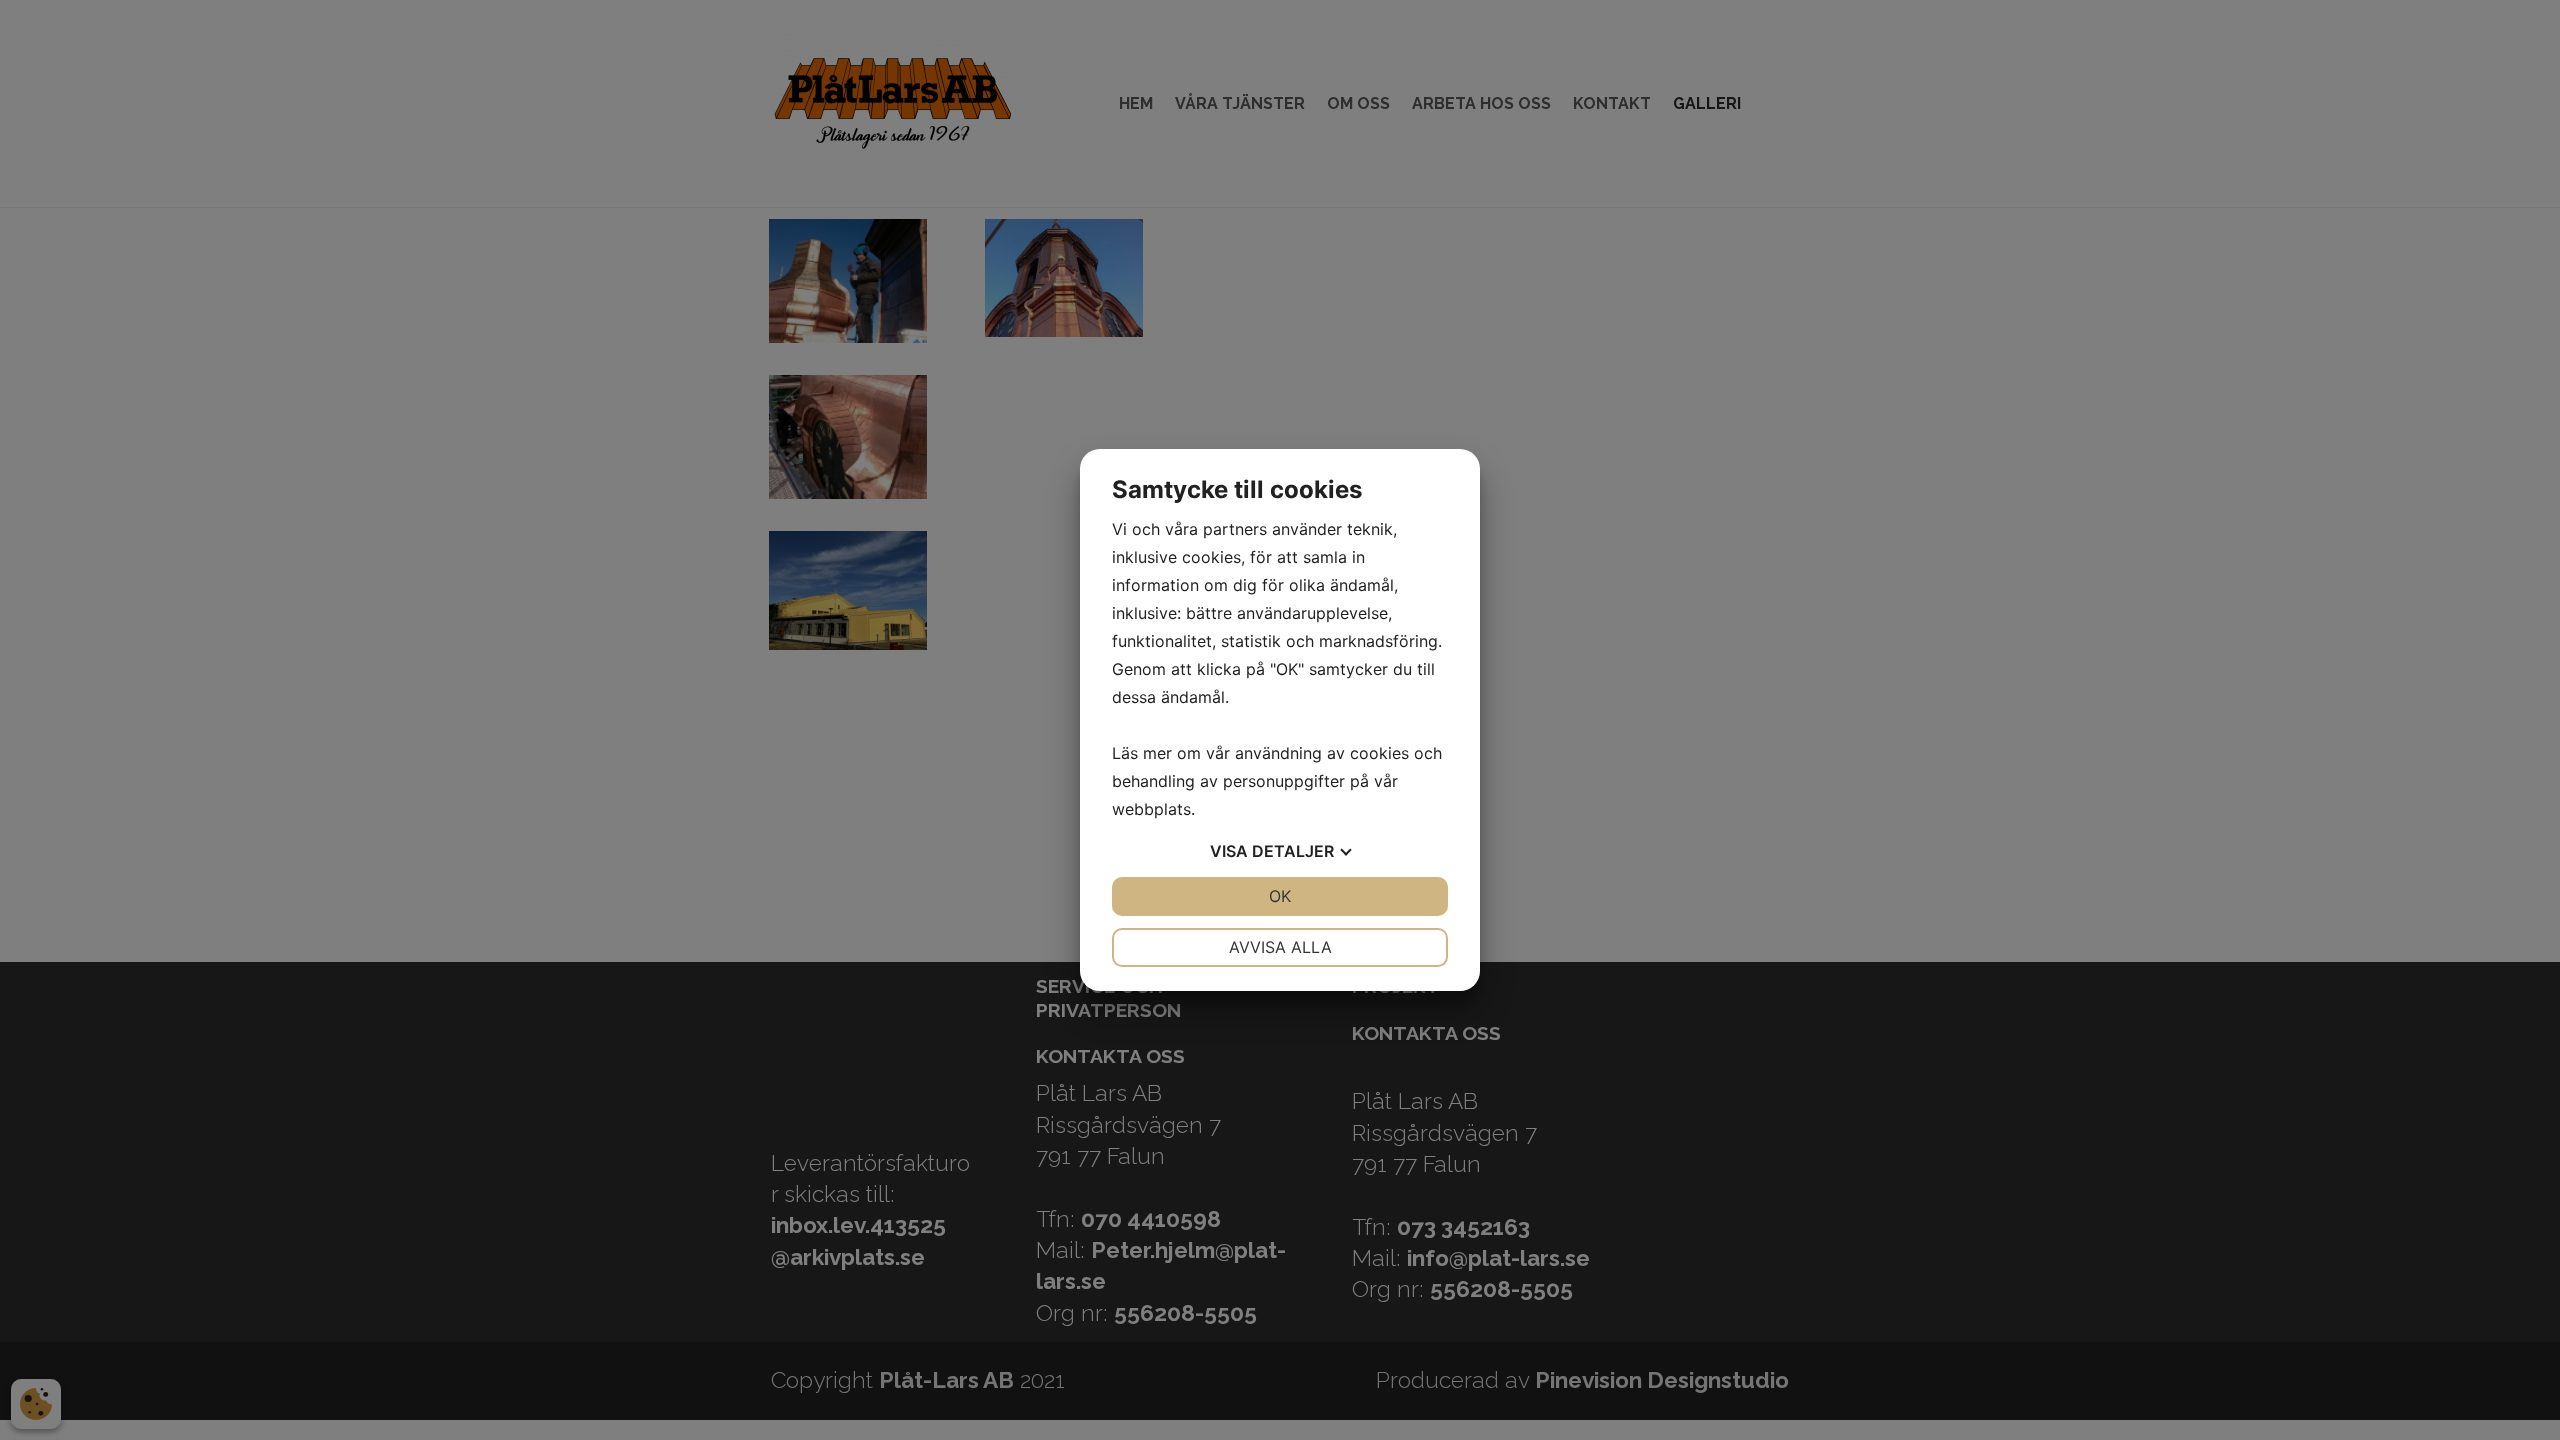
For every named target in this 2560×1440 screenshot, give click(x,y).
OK (1280, 896)
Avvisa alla (1280, 947)
